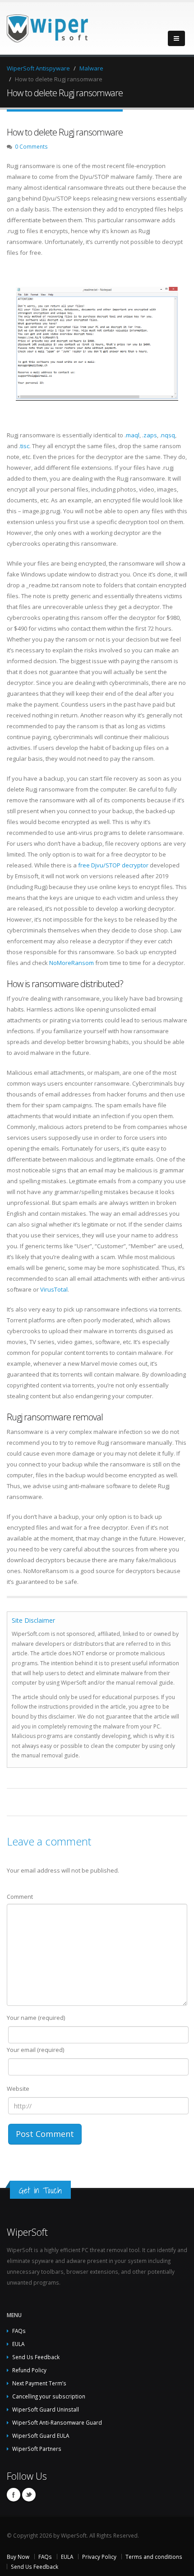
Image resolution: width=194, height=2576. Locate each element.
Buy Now (18, 2557)
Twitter (29, 2495)
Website (18, 2089)
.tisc (24, 446)
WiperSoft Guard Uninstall (46, 2409)
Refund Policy (29, 2370)
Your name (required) (36, 2018)
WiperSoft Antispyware (38, 68)
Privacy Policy (99, 2557)
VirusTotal (54, 1289)
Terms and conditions (154, 2557)
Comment (20, 1897)
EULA (18, 2344)
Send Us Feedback (36, 2357)
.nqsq (167, 435)
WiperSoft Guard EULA (41, 2435)
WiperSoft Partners (37, 2449)
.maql (132, 435)
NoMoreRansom (72, 963)
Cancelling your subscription (49, 2396)
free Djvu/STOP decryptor (113, 865)
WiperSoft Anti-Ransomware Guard (57, 2422)
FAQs (19, 2331)
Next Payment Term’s (39, 2383)
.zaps (150, 435)
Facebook (14, 2495)
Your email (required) (35, 2050)
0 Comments (31, 146)
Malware (91, 68)
